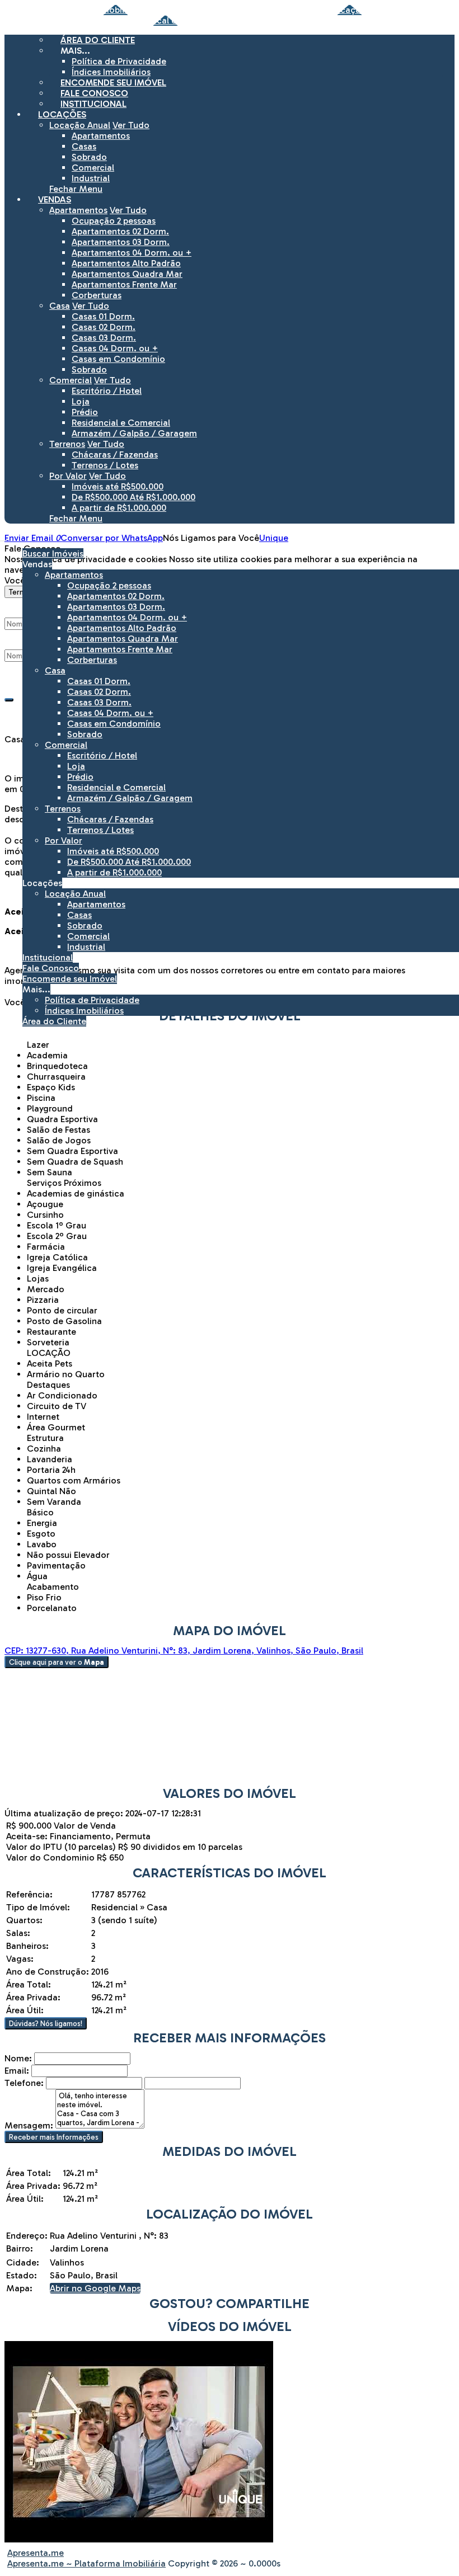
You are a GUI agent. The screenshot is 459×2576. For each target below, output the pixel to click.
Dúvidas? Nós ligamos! (46, 2023)
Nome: (18, 2058)
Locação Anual (80, 125)
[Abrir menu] (3, 538)
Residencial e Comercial (121, 423)
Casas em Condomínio (118, 359)
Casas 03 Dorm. (104, 338)
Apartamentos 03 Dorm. (121, 242)
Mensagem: (29, 2125)
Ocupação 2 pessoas (114, 221)
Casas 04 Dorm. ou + (115, 348)
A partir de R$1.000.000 (119, 508)
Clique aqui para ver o (57, 1662)
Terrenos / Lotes (105, 465)
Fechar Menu (76, 189)
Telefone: (24, 2083)
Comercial (93, 168)
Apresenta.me (36, 2553)
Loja (81, 401)
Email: (17, 2071)
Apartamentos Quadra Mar (127, 274)
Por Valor (68, 476)
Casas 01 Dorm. (103, 316)
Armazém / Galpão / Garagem (134, 433)
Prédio (85, 412)
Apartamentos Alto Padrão (126, 263)
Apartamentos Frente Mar (124, 284)
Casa (60, 306)
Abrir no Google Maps (95, 2288)
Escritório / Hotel (107, 391)
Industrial (91, 178)
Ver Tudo (131, 125)
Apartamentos (101, 136)
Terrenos (67, 444)
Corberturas (97, 295)
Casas (84, 146)
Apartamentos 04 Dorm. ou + (132, 253)
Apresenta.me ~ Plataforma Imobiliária (86, 2563)
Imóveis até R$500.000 (118, 486)
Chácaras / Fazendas (115, 455)
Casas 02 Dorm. (104, 327)
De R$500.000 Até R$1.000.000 (134, 497)
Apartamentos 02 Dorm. (120, 231)
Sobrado (89, 157)
